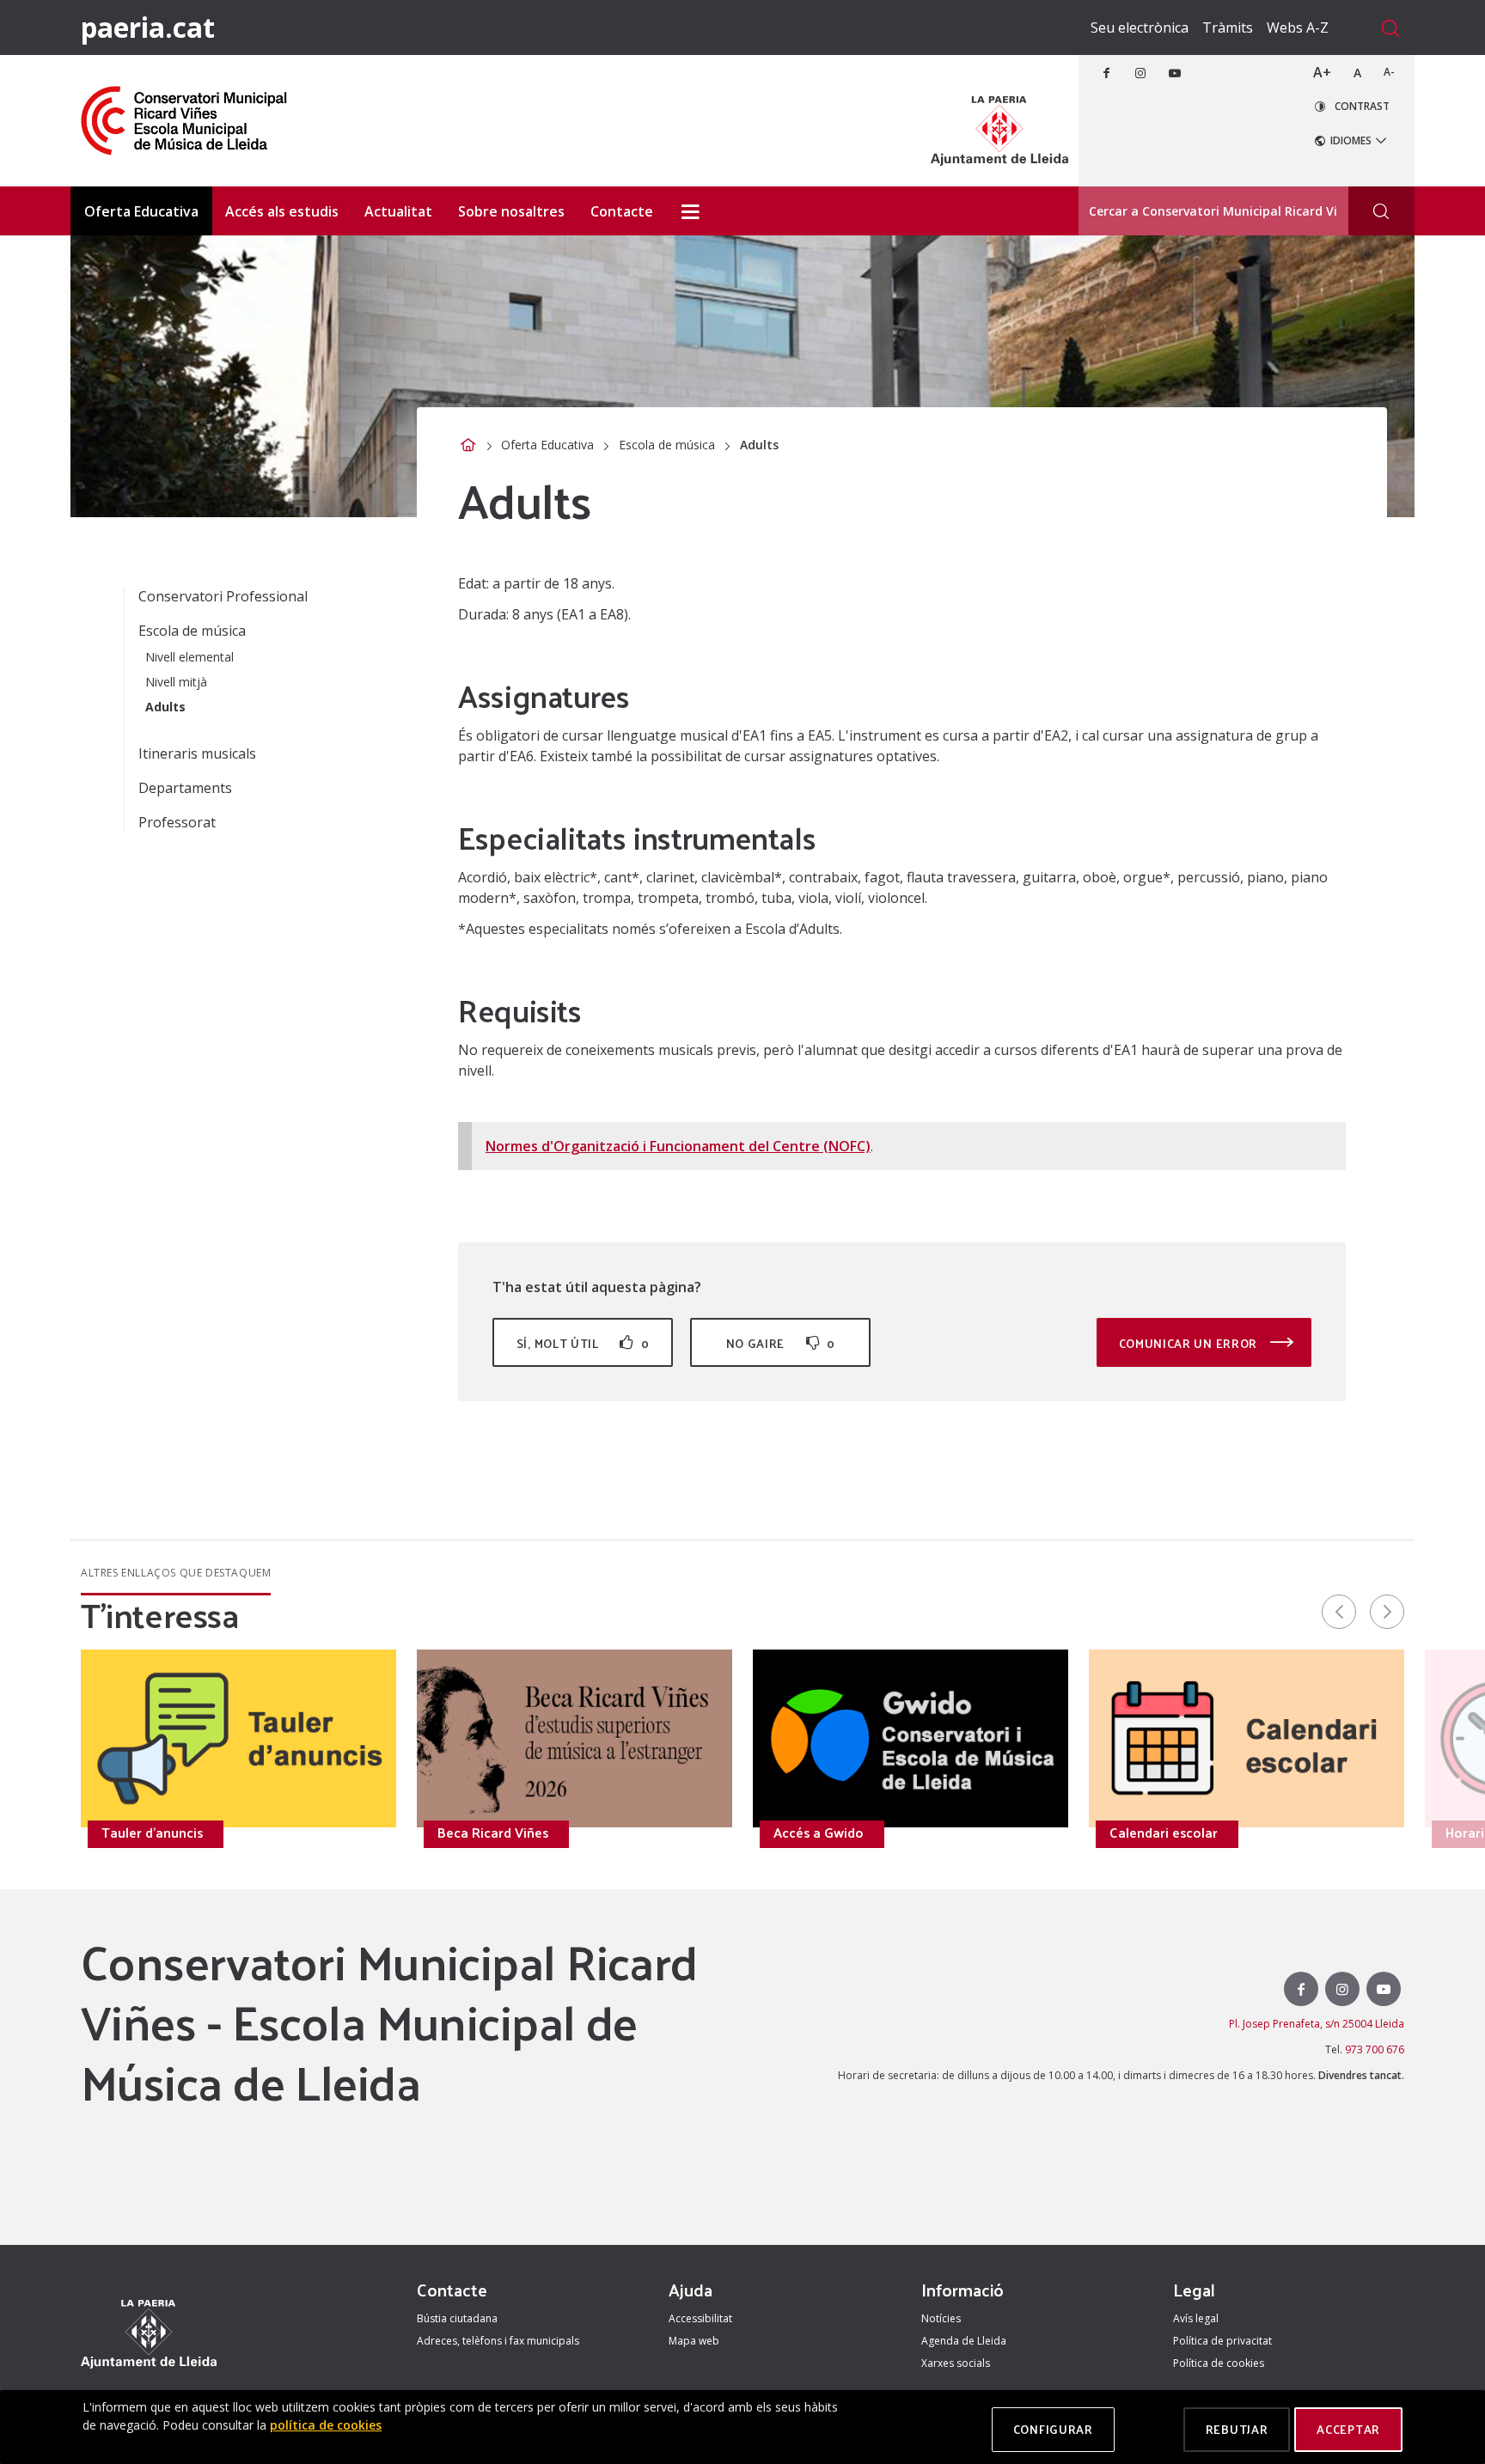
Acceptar (1348, 2429)
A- (1389, 72)
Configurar (1053, 2429)
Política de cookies (1219, 2363)
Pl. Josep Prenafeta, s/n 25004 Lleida (1317, 2024)
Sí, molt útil (583, 1343)
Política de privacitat (1222, 2341)
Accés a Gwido (819, 1833)
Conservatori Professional (223, 596)
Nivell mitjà (176, 682)
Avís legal (1196, 2318)
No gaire (781, 1343)
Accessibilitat (700, 2318)
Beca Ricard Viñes (493, 1833)
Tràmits (1228, 27)
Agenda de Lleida (964, 2341)
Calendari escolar (1164, 1833)
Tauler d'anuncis (152, 1833)
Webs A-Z (1298, 27)
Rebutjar (1237, 2429)
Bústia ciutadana (457, 2318)
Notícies (941, 2318)
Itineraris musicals (197, 753)
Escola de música (667, 445)
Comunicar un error (1190, 1343)
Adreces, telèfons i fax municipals (498, 2341)
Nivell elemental (189, 657)
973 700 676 (1375, 2049)
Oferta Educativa (547, 445)
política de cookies (326, 2425)
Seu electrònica (1140, 27)
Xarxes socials (956, 2363)
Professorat (177, 822)
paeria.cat (148, 27)
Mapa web (694, 2341)
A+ (1322, 72)
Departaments (185, 788)
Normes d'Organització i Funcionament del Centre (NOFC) (678, 1146)
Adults (165, 707)
